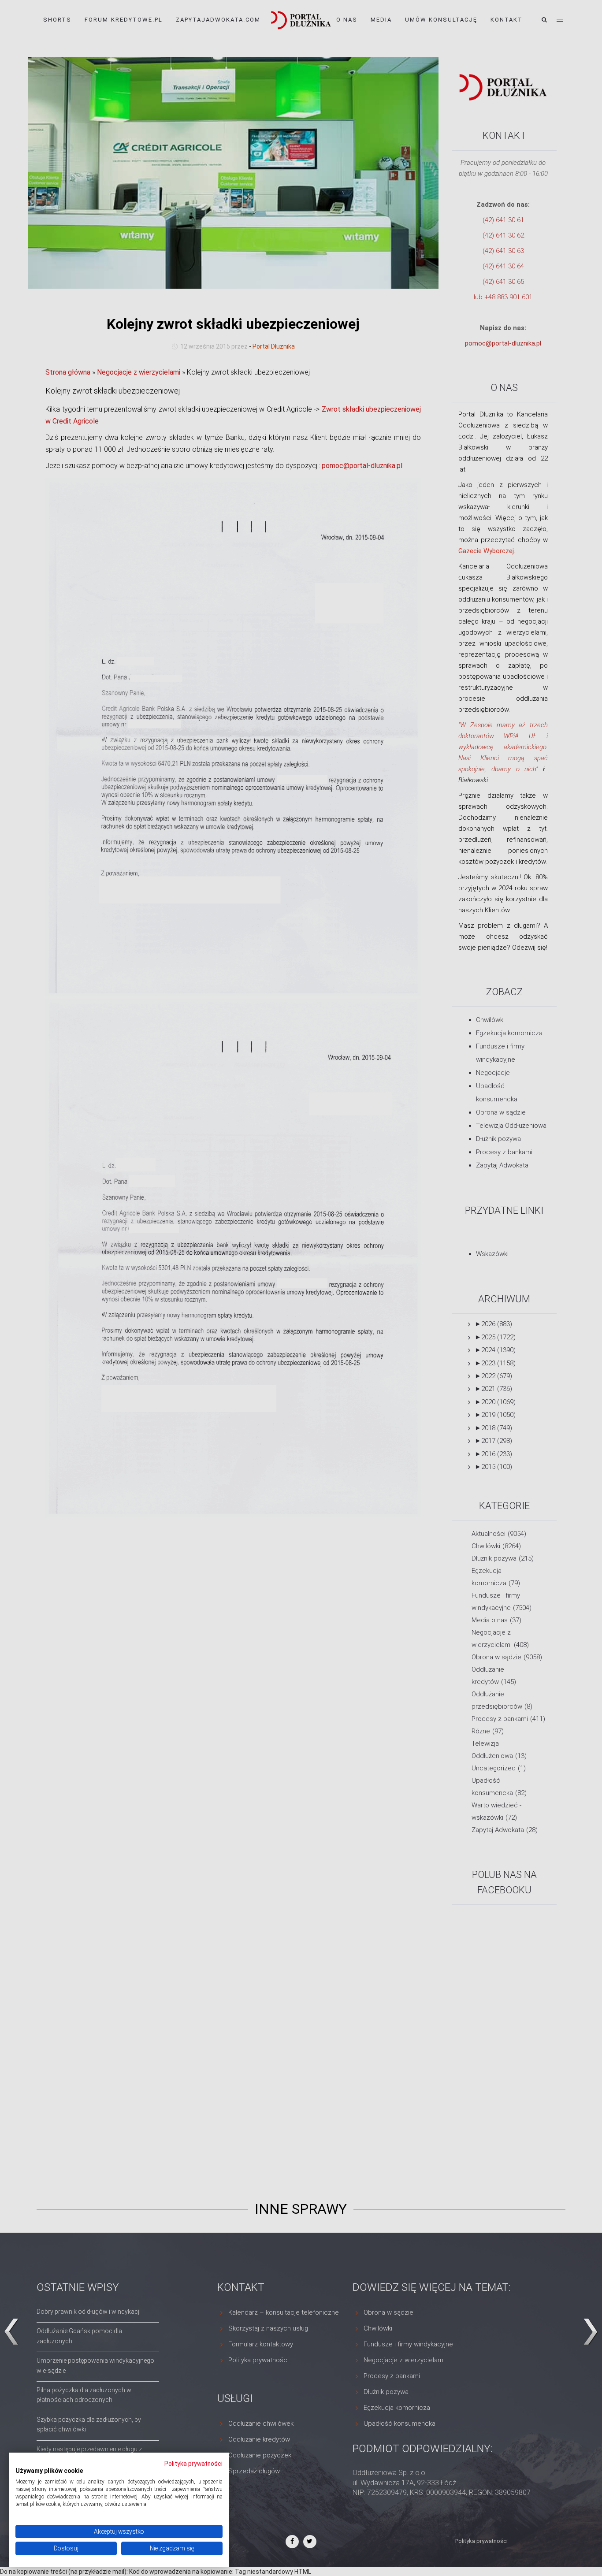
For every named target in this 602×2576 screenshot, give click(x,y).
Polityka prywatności (193, 2464)
